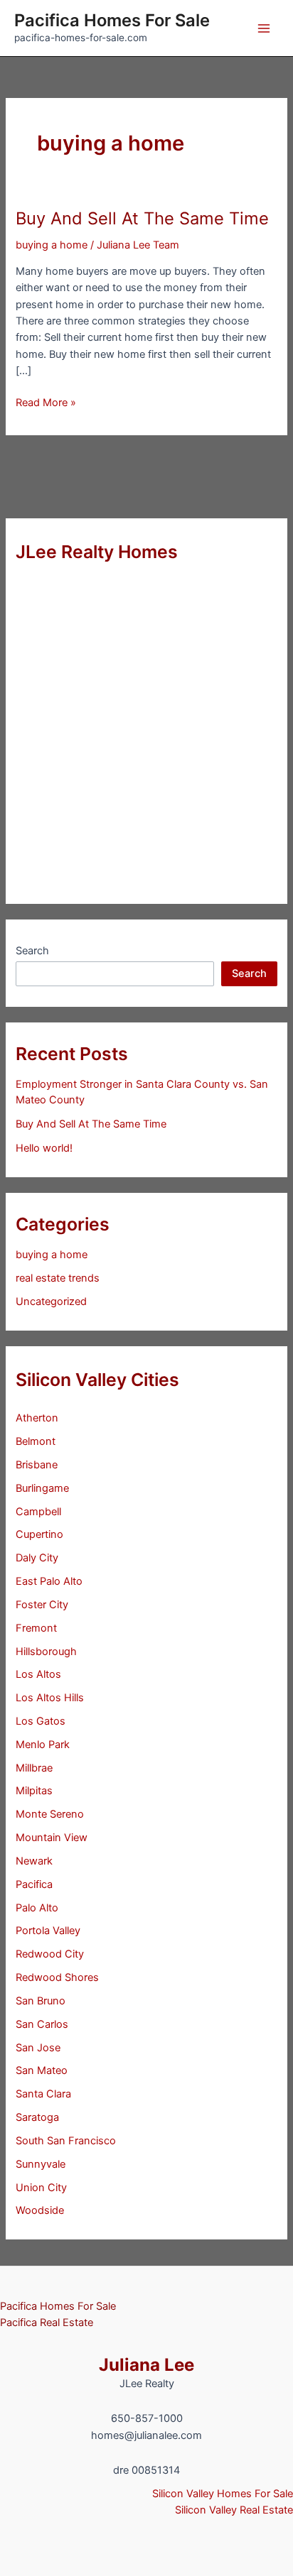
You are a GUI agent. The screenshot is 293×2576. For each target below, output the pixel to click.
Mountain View (52, 1838)
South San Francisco (66, 2141)
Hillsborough (46, 1652)
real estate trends (58, 1278)
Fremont (36, 1628)
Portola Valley (48, 1931)
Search (32, 951)
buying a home (52, 245)
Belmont (36, 1441)
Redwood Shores (57, 1977)
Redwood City (50, 1954)
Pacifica (34, 1884)
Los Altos (38, 1674)
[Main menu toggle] (264, 28)
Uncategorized (51, 1301)
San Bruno (41, 2001)
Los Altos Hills (50, 1698)
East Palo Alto (49, 1581)
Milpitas (34, 1791)
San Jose (38, 2048)
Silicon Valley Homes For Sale (223, 2494)
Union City (41, 2188)
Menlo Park (43, 1745)
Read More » (46, 403)
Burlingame (42, 1488)
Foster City (42, 1605)
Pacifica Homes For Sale (112, 20)
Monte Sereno (50, 1814)
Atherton (37, 1418)
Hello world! (44, 1148)
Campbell (38, 1512)
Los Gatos (41, 1721)
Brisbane (37, 1465)
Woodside (40, 2210)
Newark (34, 1861)
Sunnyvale (41, 2164)
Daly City (37, 1558)
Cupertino (39, 1534)
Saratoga (37, 2117)
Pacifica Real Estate (47, 2323)
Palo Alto (37, 1908)
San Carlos (42, 2024)
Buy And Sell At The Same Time (142, 218)
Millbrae (34, 1768)
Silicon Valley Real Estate (234, 2510)
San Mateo (42, 2070)
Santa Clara (43, 2094)
